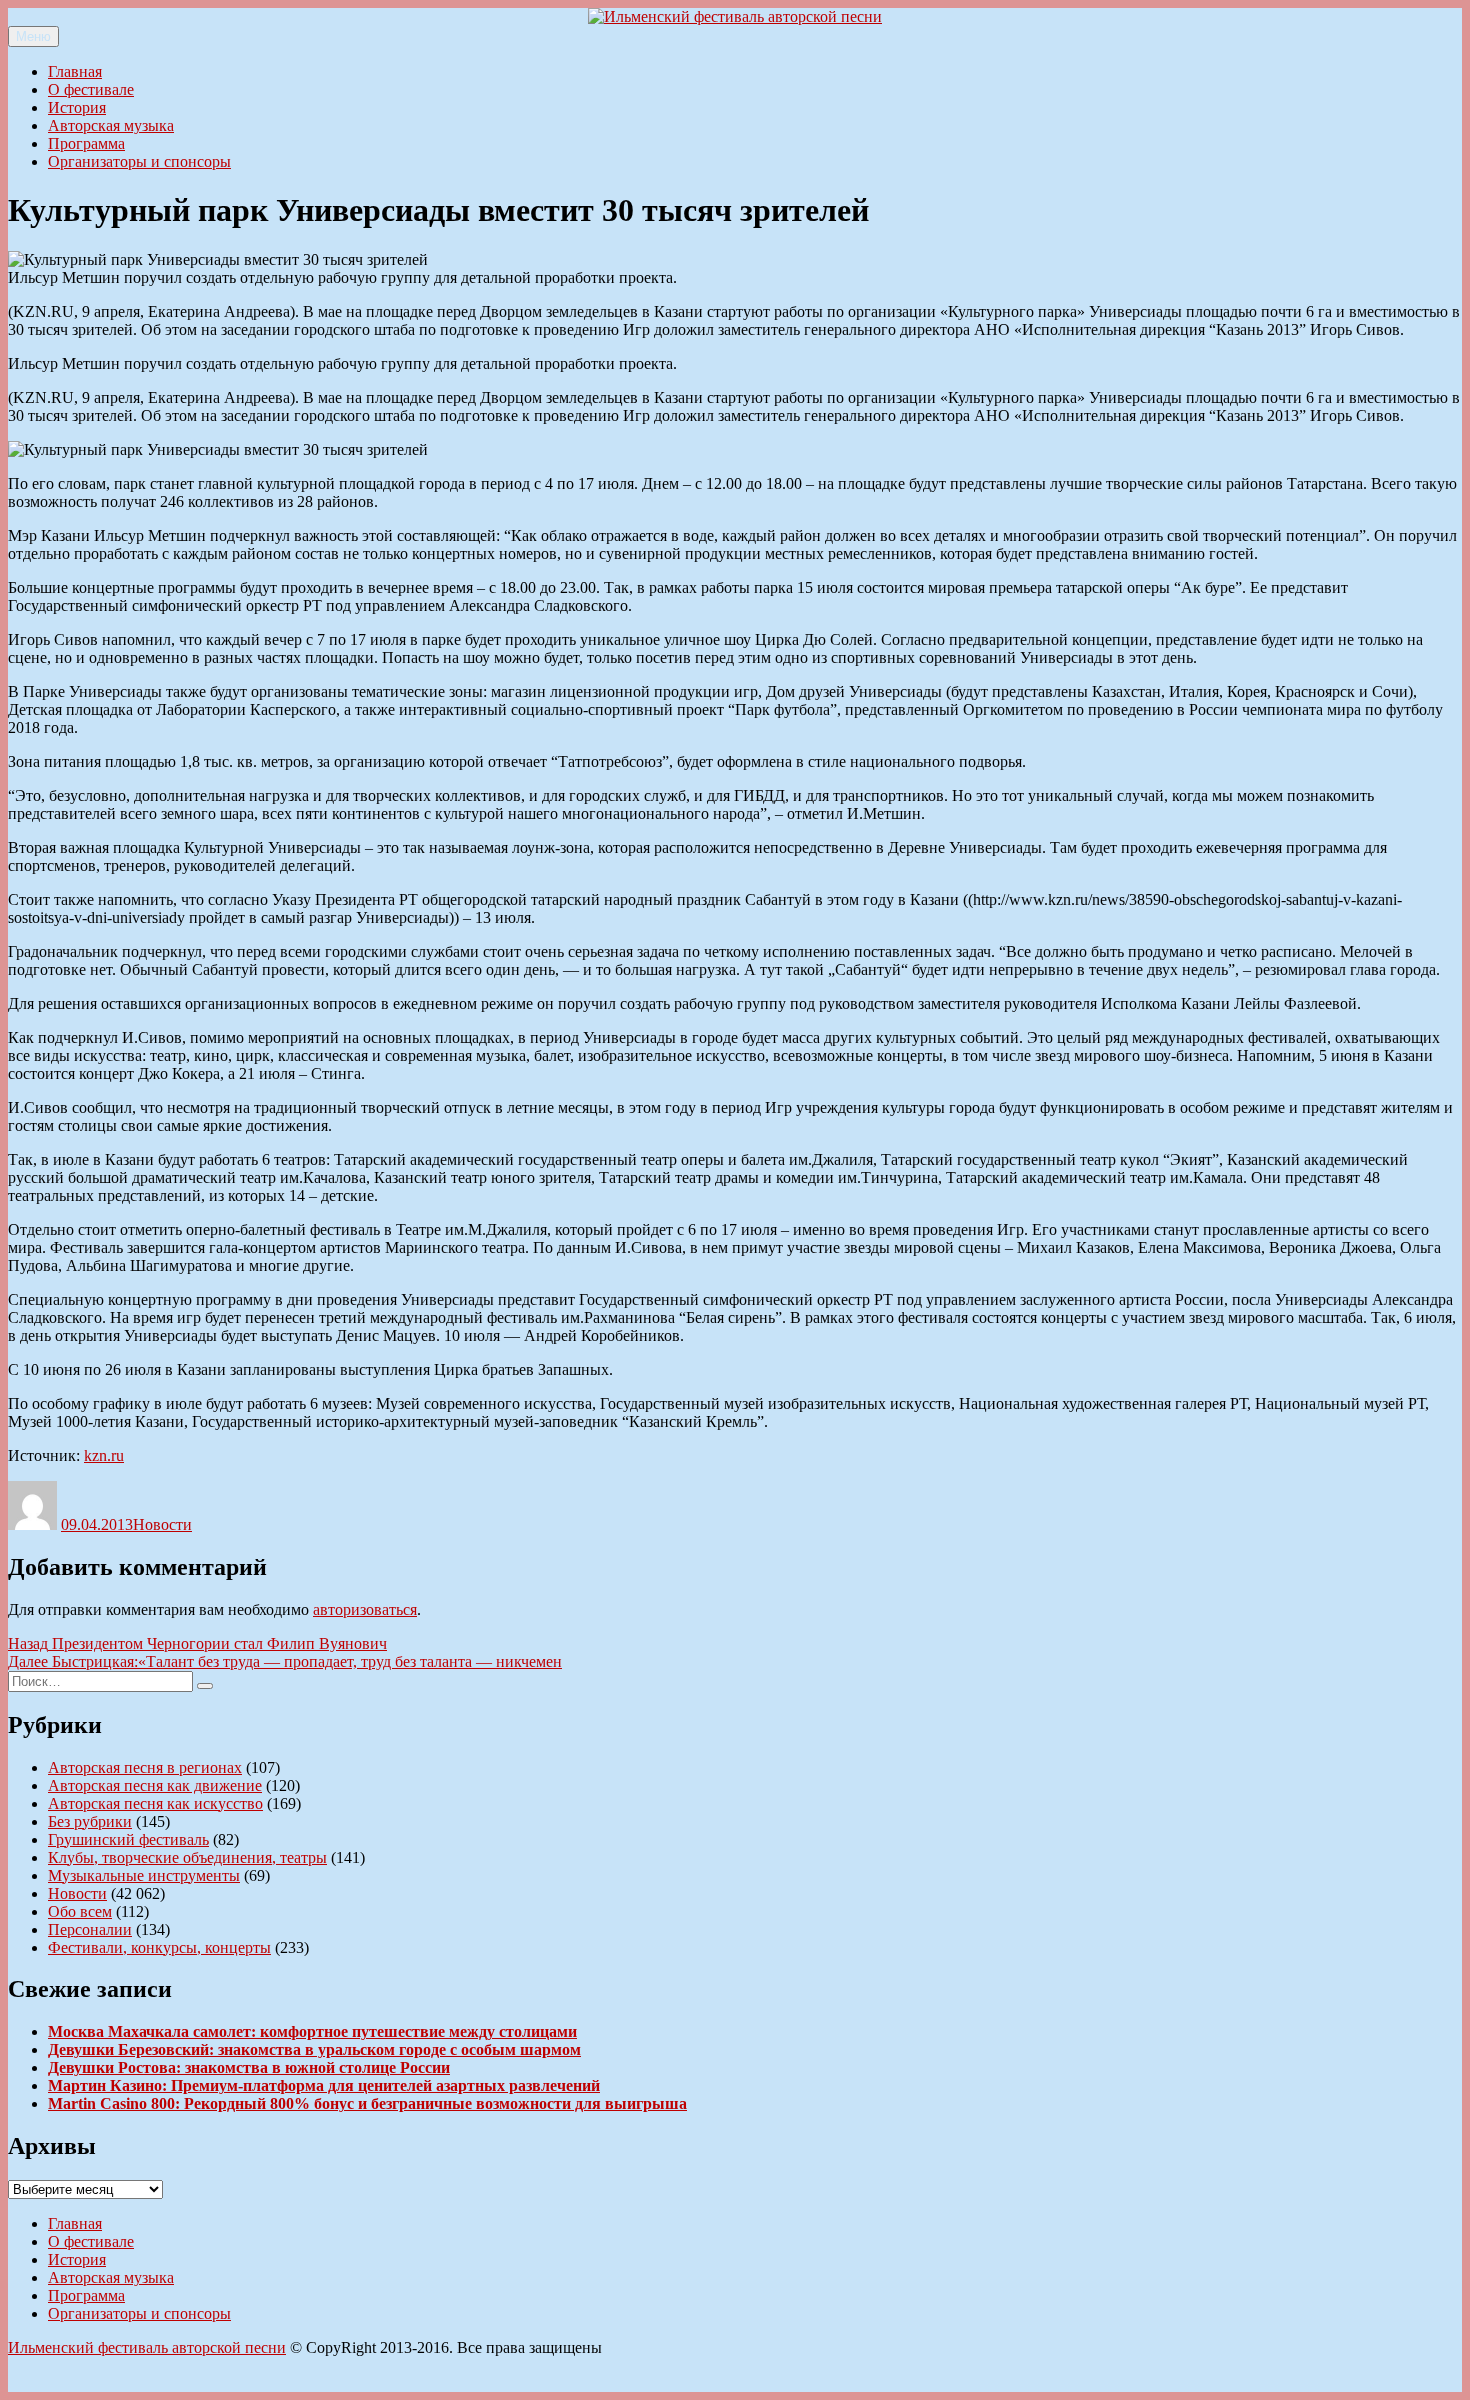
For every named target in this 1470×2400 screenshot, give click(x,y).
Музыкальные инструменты (144, 1875)
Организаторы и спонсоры (139, 161)
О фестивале (91, 89)
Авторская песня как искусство (155, 1803)
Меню (33, 36)
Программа (86, 143)
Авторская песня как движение (155, 1785)
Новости (162, 1524)
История (77, 107)
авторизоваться (365, 1609)
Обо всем (80, 1911)
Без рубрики (90, 1821)
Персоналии (90, 1929)
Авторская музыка (111, 125)
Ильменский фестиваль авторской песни (147, 2347)
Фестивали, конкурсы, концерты (159, 1947)
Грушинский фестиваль (128, 1839)
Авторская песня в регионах (145, 1767)
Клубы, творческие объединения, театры (187, 1857)
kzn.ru (104, 1455)
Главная (75, 71)
